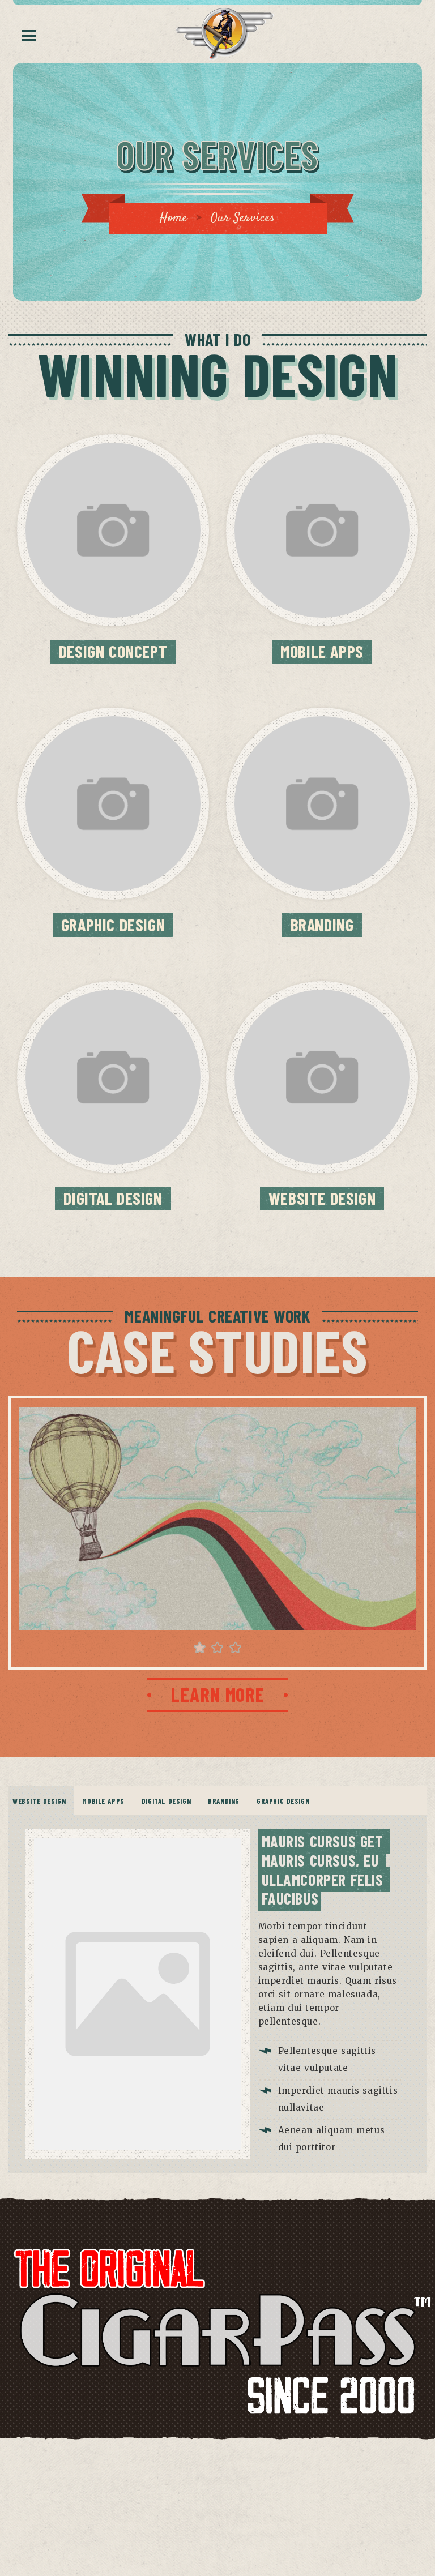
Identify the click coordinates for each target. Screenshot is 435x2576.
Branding (322, 925)
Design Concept (113, 651)
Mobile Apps (322, 651)
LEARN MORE (217, 1694)
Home (173, 218)
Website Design (322, 1198)
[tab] (39, 1801)
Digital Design (113, 1198)
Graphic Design (113, 925)
